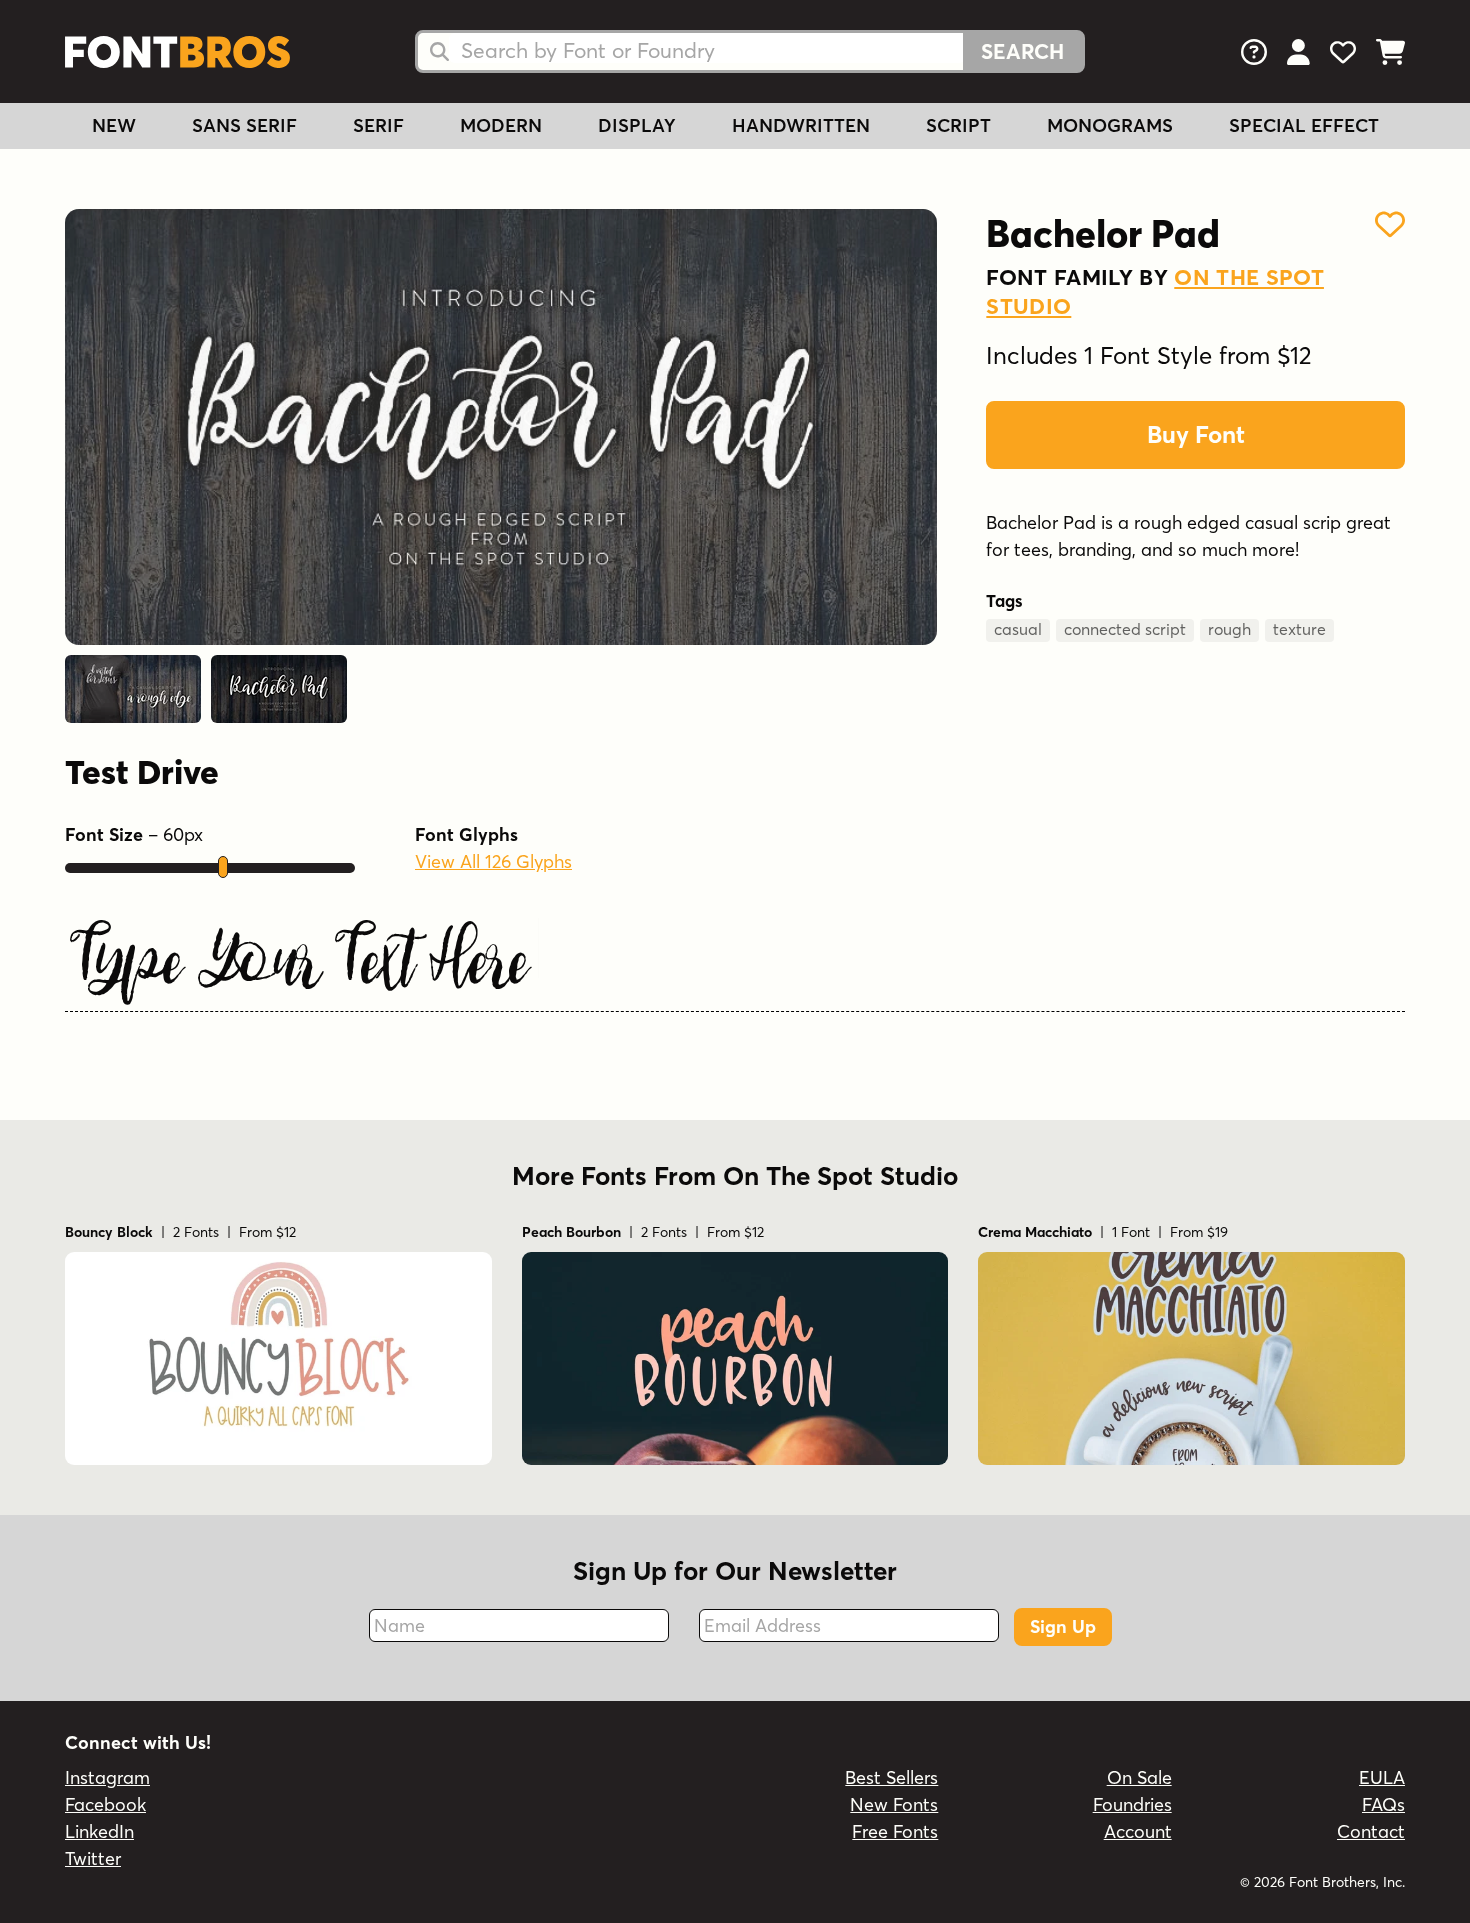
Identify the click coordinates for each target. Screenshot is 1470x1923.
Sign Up (1063, 1626)
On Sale (1139, 1777)
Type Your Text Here (299, 966)
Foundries (1132, 1804)
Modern (501, 125)
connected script (1125, 629)
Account (1138, 1831)
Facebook (105, 1804)
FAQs (1383, 1804)
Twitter (93, 1858)
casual (1018, 629)
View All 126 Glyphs (493, 861)
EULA (1382, 1777)
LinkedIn (99, 1831)
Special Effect (1304, 125)
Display (637, 125)
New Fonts (894, 1804)
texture (1299, 629)
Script (958, 125)
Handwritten (801, 125)
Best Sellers (891, 1777)
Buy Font (1196, 434)
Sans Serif (244, 125)
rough (1229, 629)
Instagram (107, 1777)
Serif (378, 125)
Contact (1371, 1831)
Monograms (1110, 125)
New (114, 125)
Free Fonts (895, 1831)
